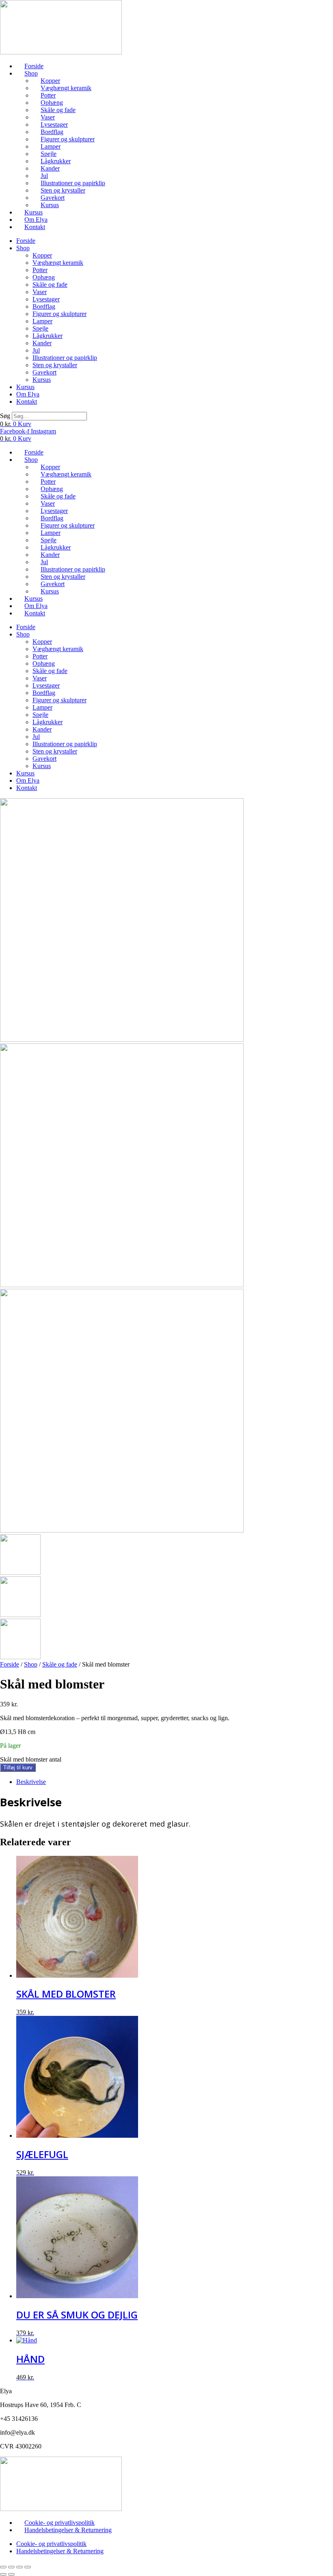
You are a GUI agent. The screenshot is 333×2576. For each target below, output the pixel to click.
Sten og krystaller (63, 190)
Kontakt (35, 227)
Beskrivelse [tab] (31, 1782)
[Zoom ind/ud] (3, 2567)
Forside (34, 66)
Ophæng (52, 103)
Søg (5, 416)
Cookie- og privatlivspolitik (59, 2523)
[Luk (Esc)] (28, 2567)
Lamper (51, 146)
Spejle (49, 154)
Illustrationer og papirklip (73, 183)
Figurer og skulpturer (68, 139)
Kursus (50, 205)
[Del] (19, 2567)
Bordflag (52, 132)
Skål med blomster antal (31, 1759)
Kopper (50, 81)
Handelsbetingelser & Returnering (68, 2530)
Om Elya (36, 220)
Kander (50, 168)
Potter (48, 95)
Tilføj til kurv (18, 1767)
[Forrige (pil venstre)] (3, 2574)
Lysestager (54, 124)
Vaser (48, 117)
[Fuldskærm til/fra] (11, 2567)
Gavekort (53, 198)
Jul (44, 176)
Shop (31, 73)
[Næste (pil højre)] (11, 2574)
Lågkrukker (56, 161)
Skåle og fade (58, 110)
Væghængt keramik (66, 88)
